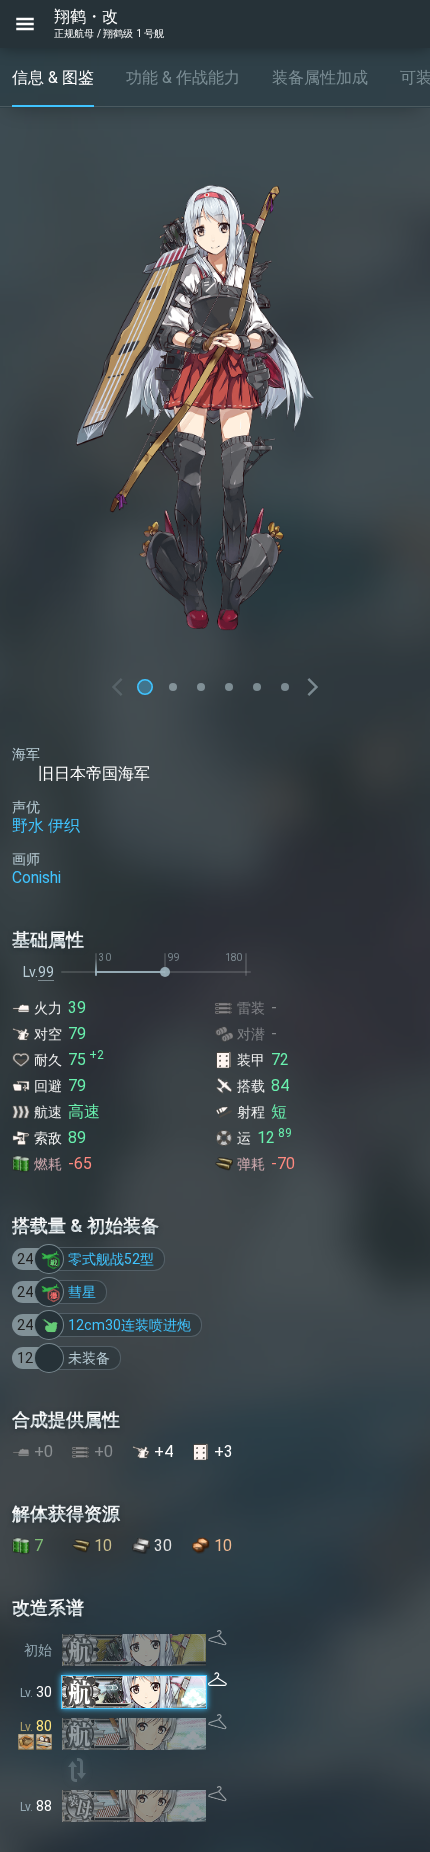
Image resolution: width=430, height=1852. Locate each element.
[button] (173, 687)
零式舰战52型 (111, 1259)
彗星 (82, 1292)
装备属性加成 (320, 77)
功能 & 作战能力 (183, 77)
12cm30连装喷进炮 (129, 1325)
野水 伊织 (46, 825)
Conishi (36, 877)
